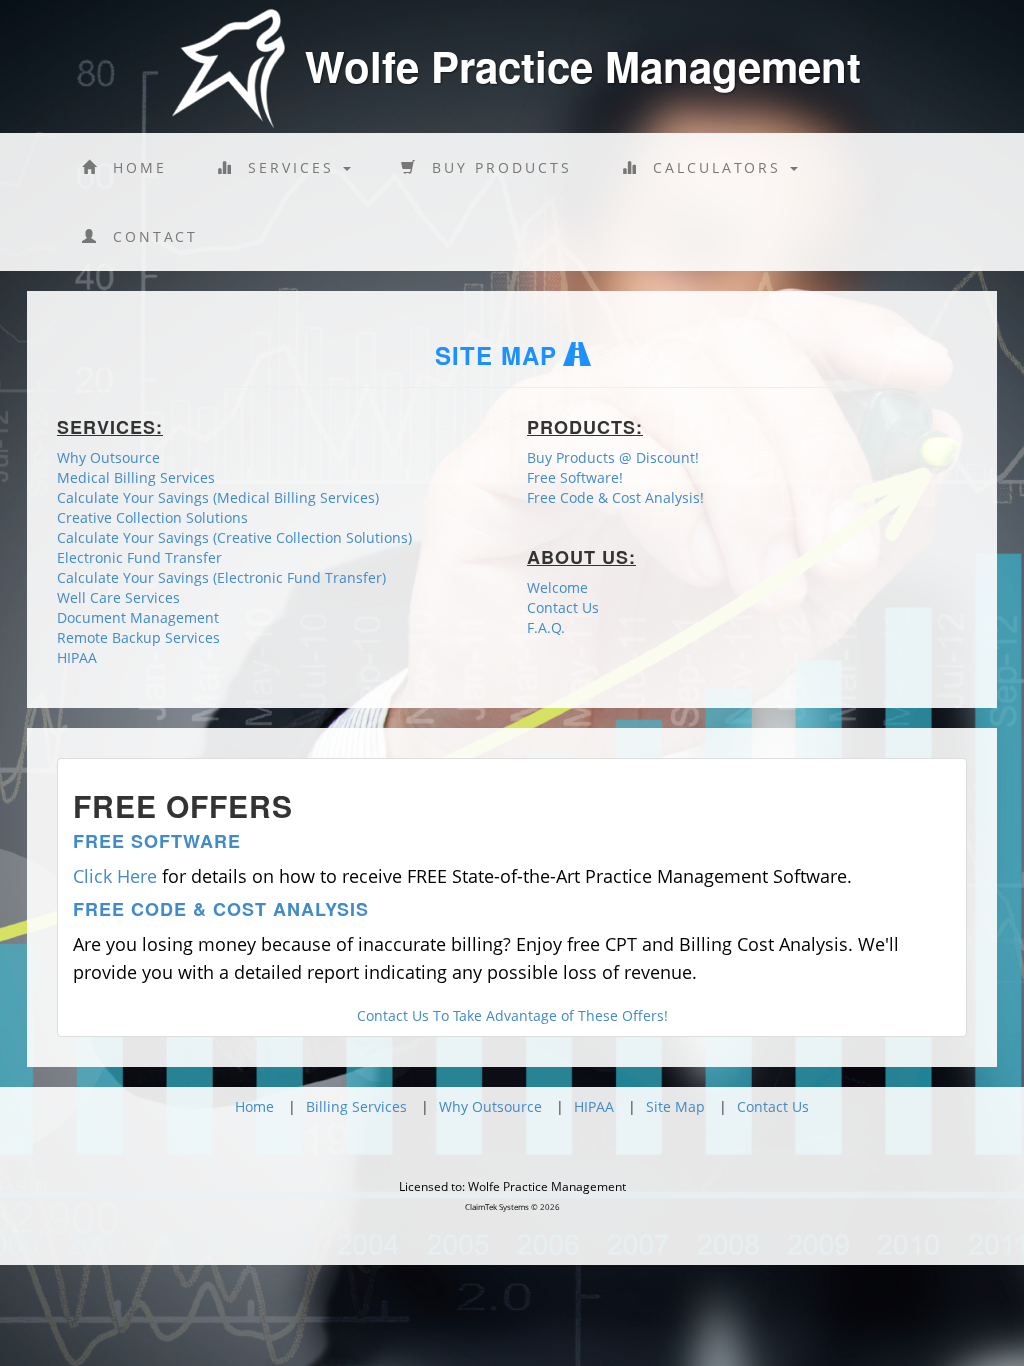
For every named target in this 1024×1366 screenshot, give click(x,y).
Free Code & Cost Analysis (221, 909)
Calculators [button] (713, 167)
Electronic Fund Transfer (139, 557)
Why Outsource (108, 457)
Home (133, 167)
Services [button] (287, 167)
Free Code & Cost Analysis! (615, 497)
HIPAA (77, 657)
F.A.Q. (546, 627)
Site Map (675, 1106)
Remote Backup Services (138, 637)
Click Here (115, 876)
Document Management (138, 617)
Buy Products (495, 167)
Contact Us (563, 607)
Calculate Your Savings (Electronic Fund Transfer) (221, 577)
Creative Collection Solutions (152, 517)
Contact (148, 236)
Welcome (557, 587)
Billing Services (356, 1106)
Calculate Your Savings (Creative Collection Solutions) (234, 537)
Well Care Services (118, 597)
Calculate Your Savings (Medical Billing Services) (218, 497)
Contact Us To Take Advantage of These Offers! (512, 1015)
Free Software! (575, 477)
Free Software (157, 841)
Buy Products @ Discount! (613, 457)
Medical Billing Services (136, 477)
